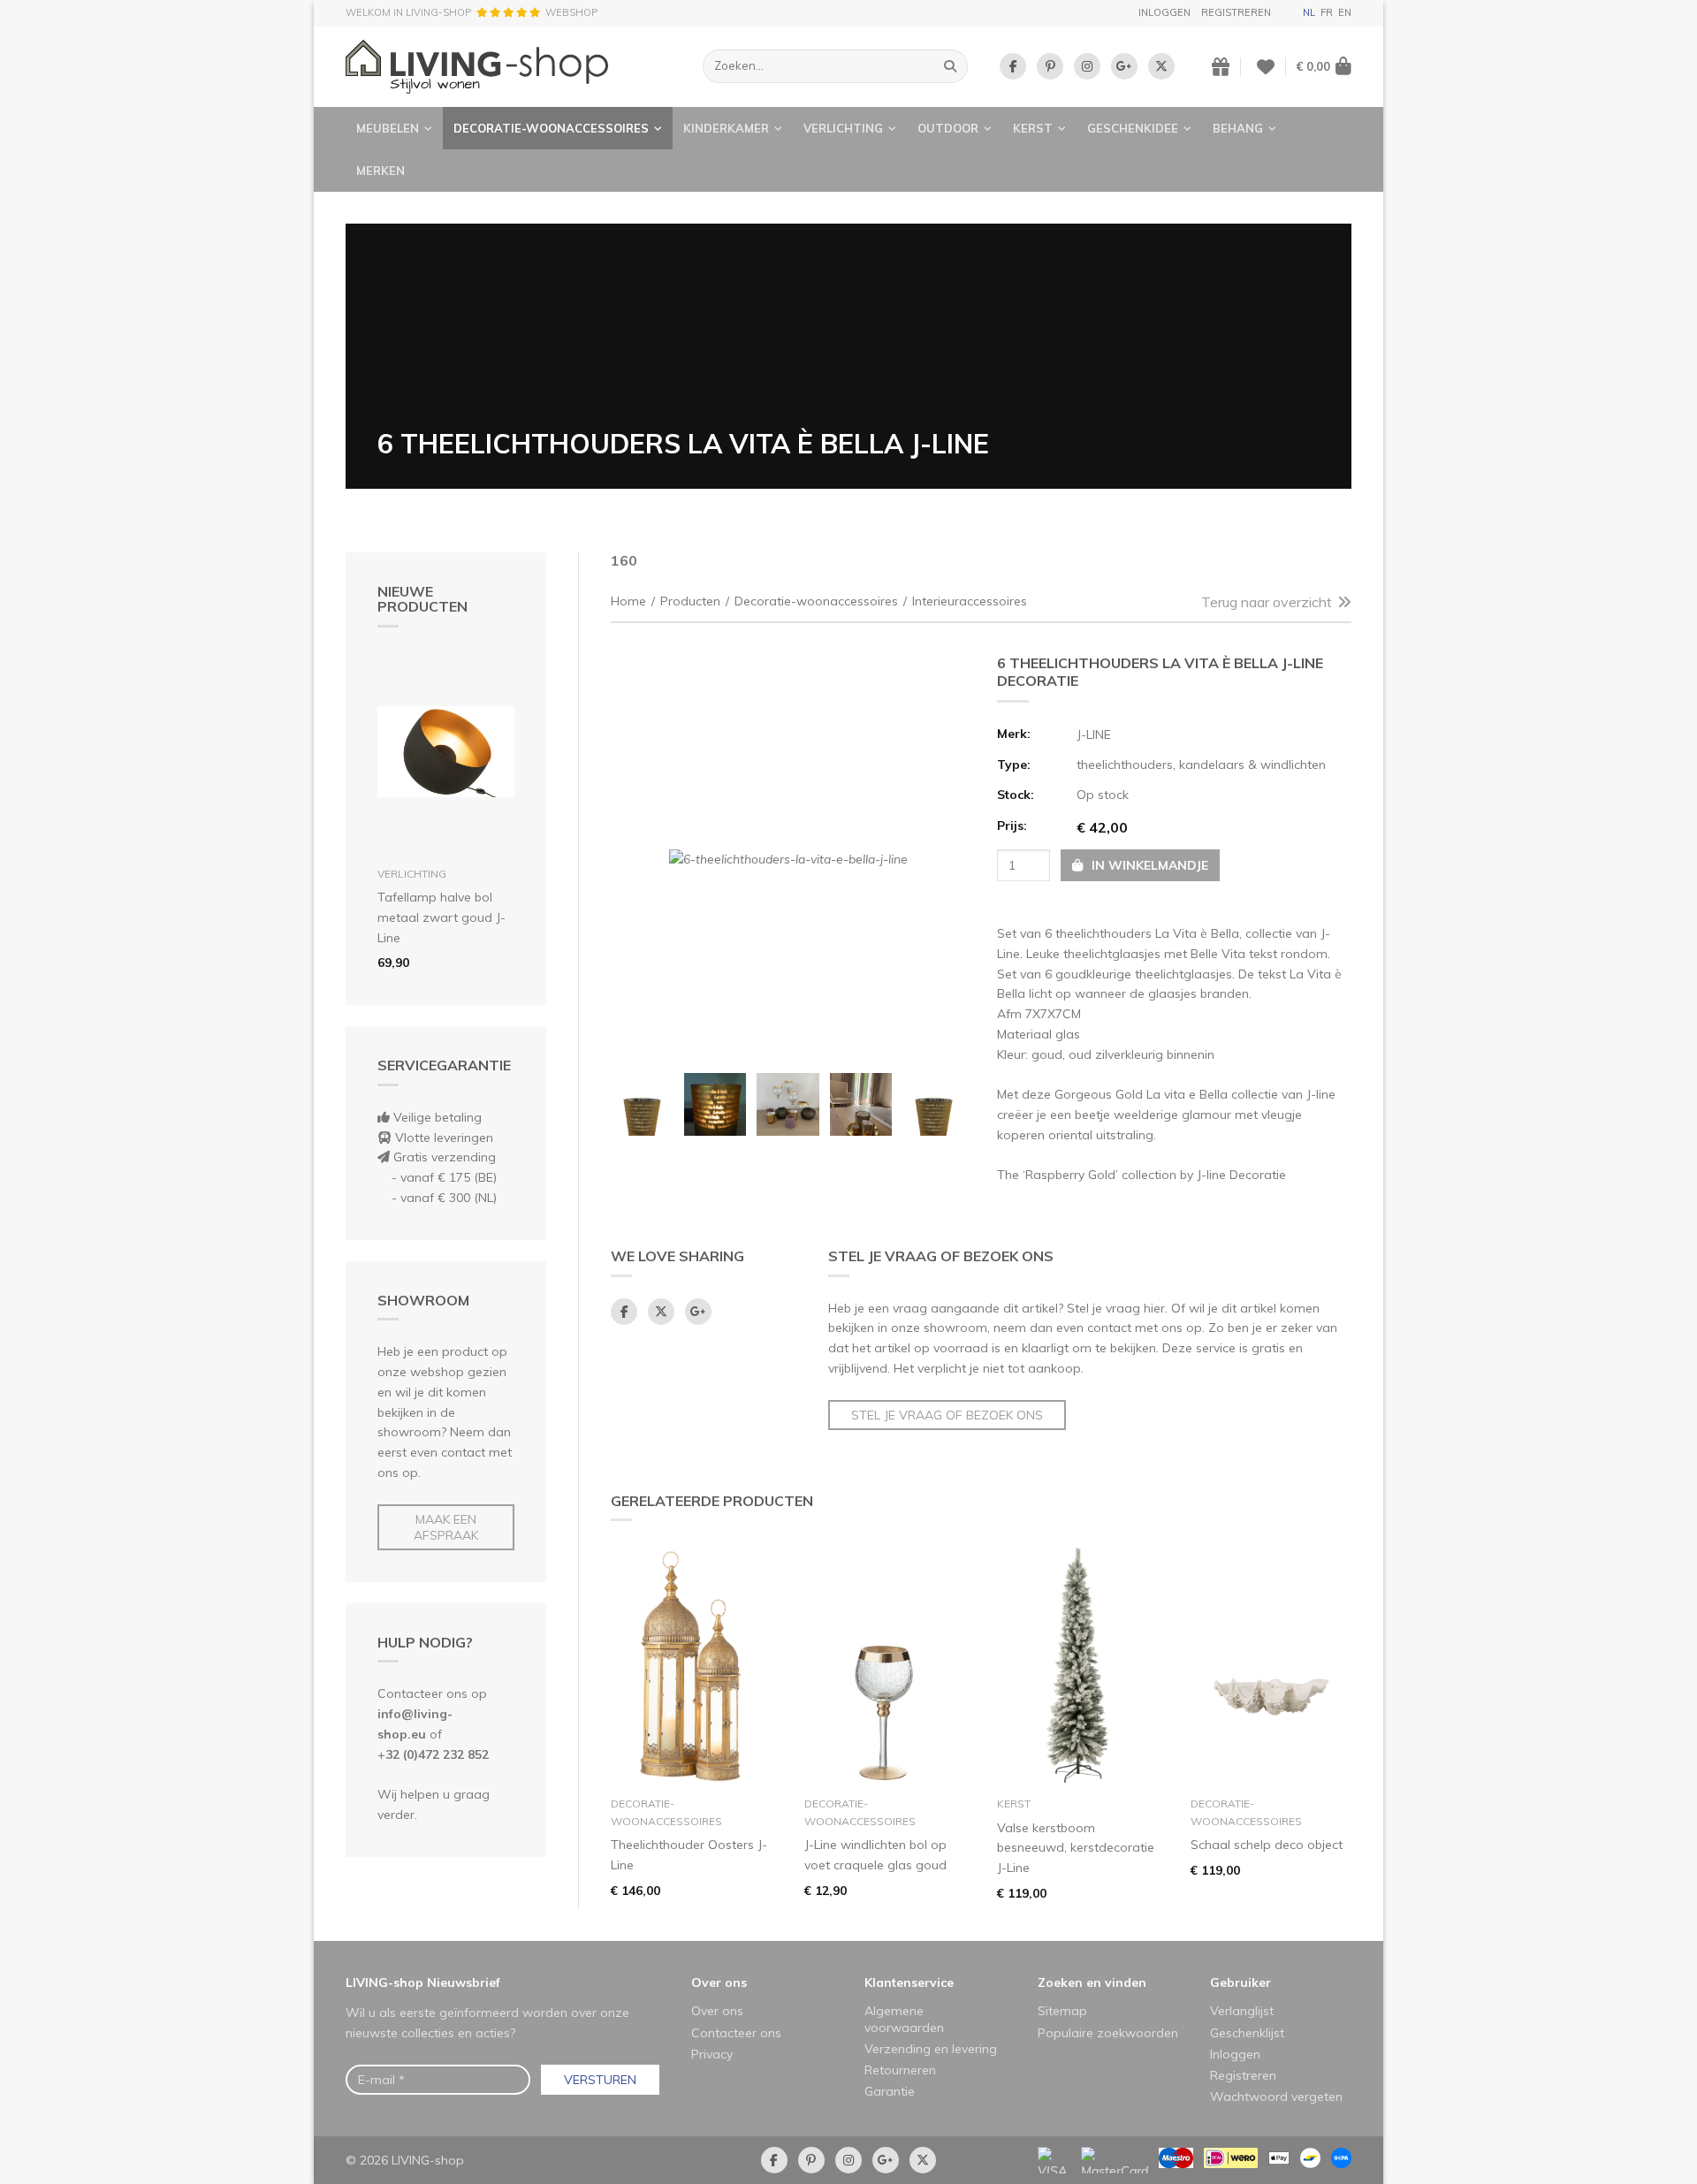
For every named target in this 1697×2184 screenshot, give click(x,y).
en (1345, 12)
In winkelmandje (1148, 865)
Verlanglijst (1242, 2011)
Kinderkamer (726, 128)
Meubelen (388, 128)
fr (1327, 12)
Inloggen (1164, 12)
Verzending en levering (931, 2049)
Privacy (712, 2054)
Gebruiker (1240, 1982)
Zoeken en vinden (1092, 1982)
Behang (1238, 128)
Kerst (1033, 128)
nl (1309, 12)
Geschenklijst (1247, 2033)
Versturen (600, 2080)
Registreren (1236, 12)
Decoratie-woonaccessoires (551, 128)
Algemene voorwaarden (904, 2019)
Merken (380, 171)
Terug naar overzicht (1267, 602)
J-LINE (1094, 734)
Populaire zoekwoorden (1108, 2033)
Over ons (719, 1982)
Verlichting (843, 128)
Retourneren (900, 2070)
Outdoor (948, 128)
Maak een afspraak (446, 1527)
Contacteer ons (736, 2033)
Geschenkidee (1133, 128)
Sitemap (1062, 2011)
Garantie (890, 2091)
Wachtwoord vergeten (1276, 2096)
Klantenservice (909, 1982)
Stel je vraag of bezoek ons (947, 1415)
